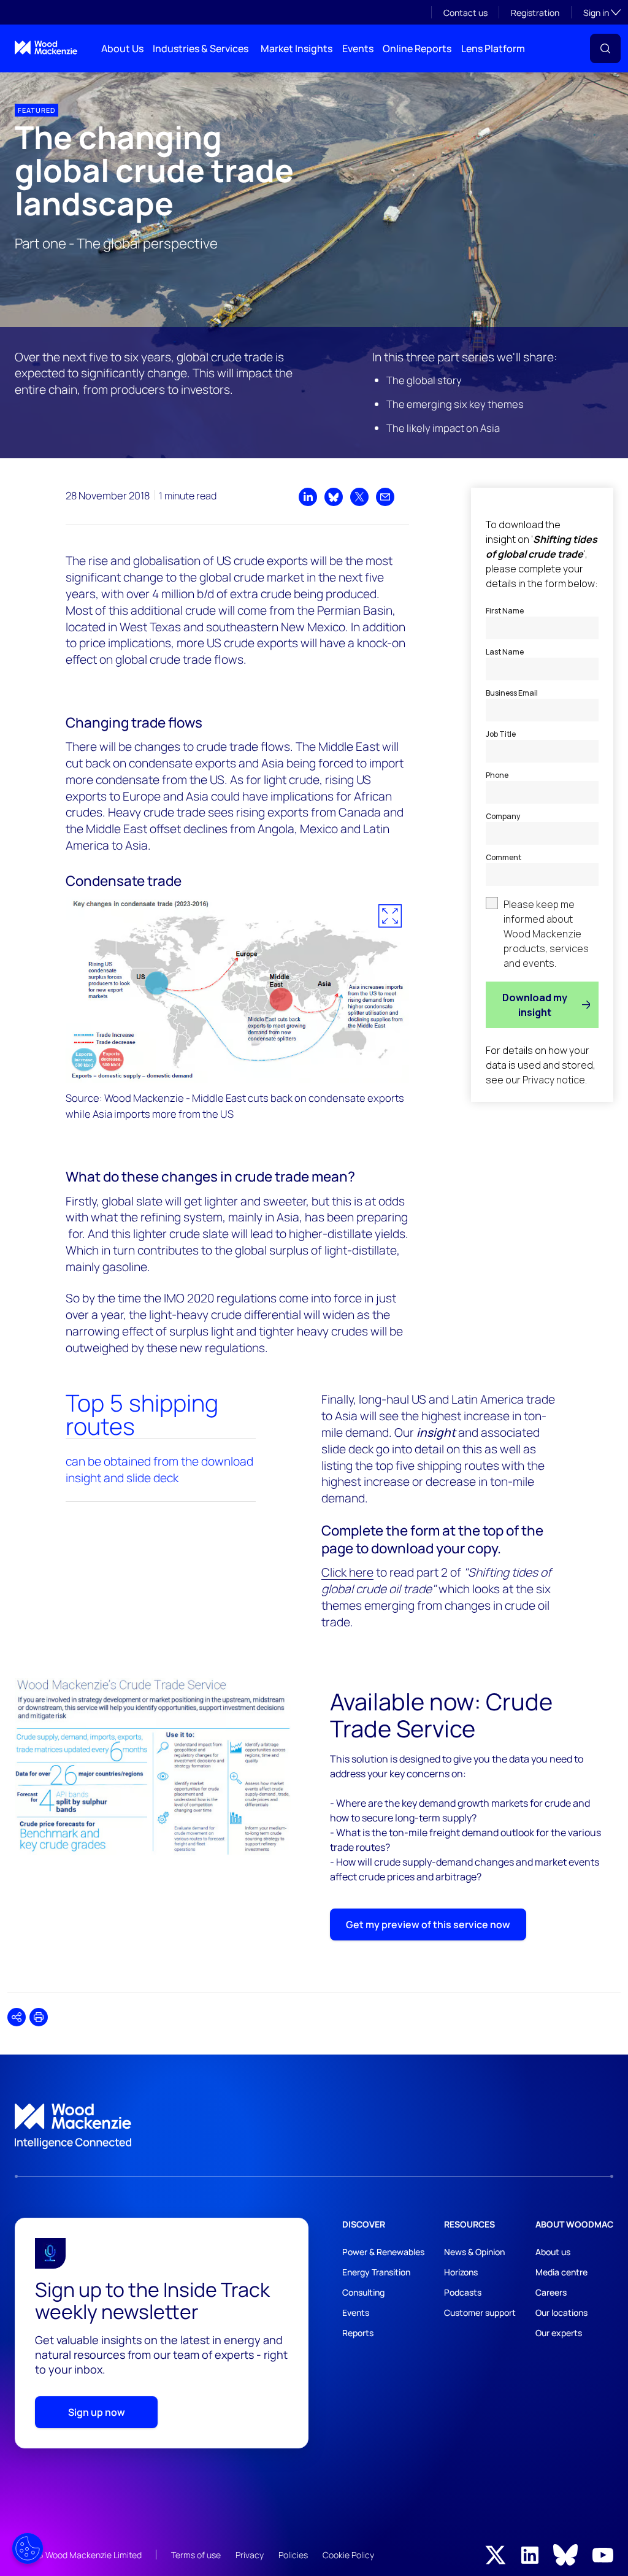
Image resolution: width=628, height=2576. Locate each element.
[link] (314, 2126)
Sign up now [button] (97, 2412)
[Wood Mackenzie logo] (46, 48)
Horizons (461, 2272)
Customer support (480, 2313)
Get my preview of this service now (428, 1924)
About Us (122, 48)
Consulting (363, 2292)
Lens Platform (493, 48)
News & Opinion (474, 2252)
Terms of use (196, 2555)
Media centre (561, 2272)
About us (553, 2252)
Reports (358, 2333)
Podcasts (463, 2292)
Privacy (250, 2555)
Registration (535, 13)
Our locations (561, 2313)
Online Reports (417, 48)
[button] (605, 48)
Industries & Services (201, 48)
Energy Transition (376, 2272)
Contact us (465, 13)
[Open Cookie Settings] (28, 2548)
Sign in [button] (602, 12)
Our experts (559, 2333)
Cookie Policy (348, 2555)
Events (358, 48)
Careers (551, 2292)
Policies (293, 2555)
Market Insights (297, 48)
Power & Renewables (383, 2252)
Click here (347, 1572)
